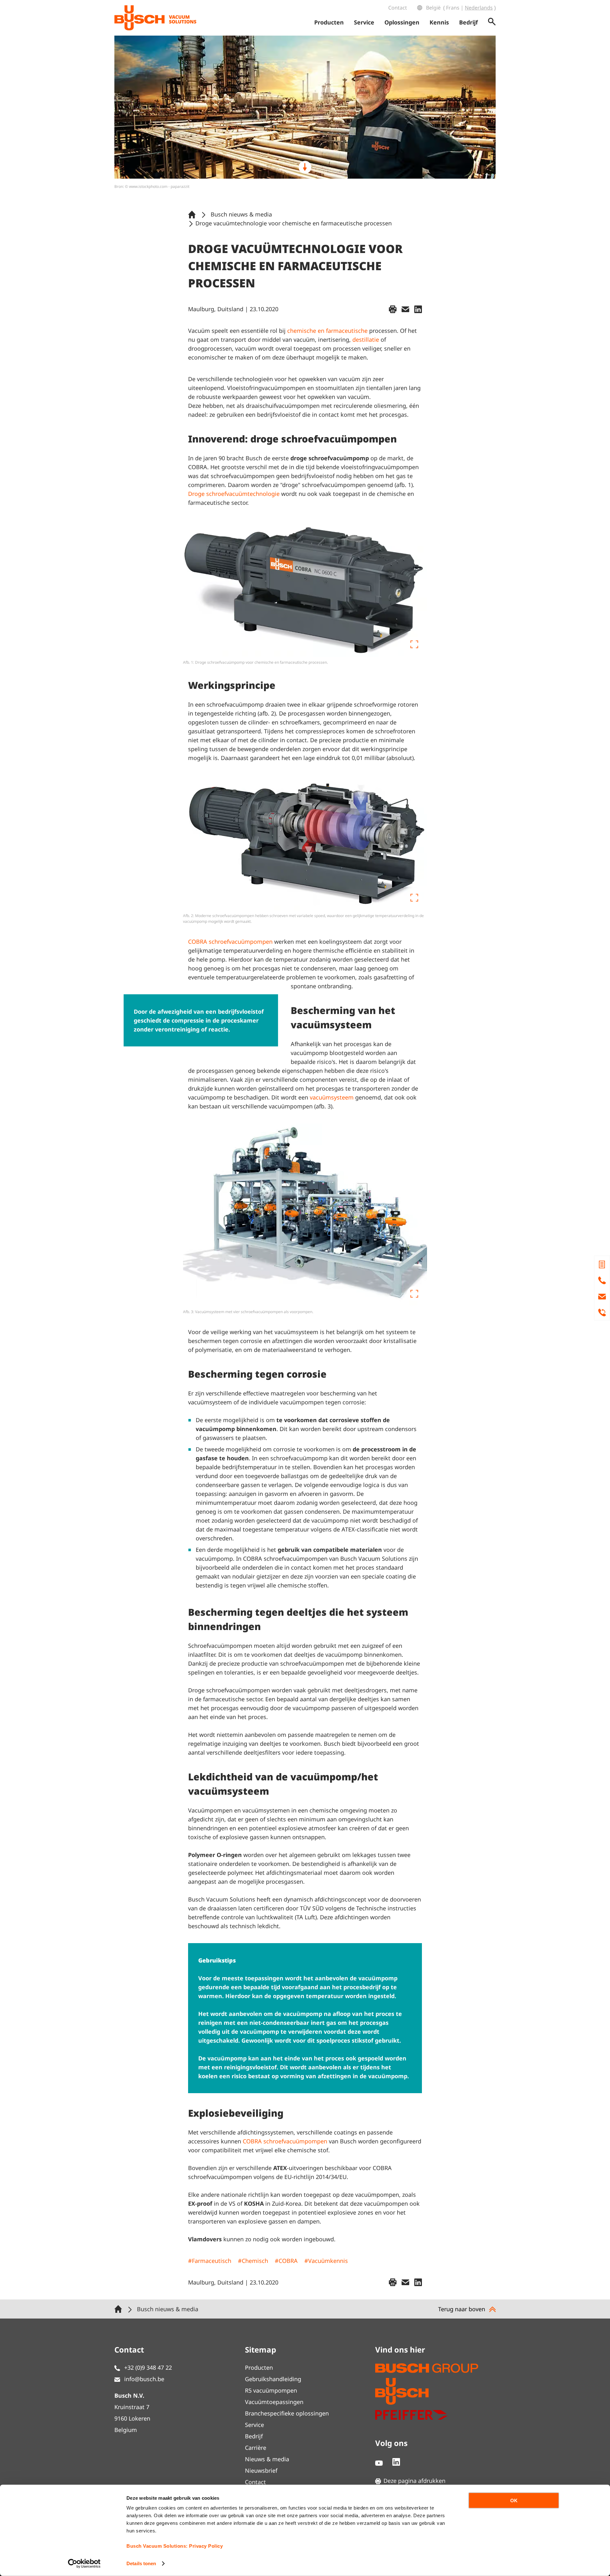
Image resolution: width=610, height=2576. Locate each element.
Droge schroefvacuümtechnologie (234, 494)
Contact (398, 8)
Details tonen (141, 2563)
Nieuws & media (267, 2459)
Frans (453, 8)
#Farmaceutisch (210, 2261)
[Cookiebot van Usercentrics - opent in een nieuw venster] (84, 2564)
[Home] (193, 214)
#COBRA (286, 2261)
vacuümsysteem (332, 1097)
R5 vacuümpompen (271, 2390)
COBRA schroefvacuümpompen (230, 942)
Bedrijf (254, 2436)
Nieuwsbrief (261, 2470)
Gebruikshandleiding (273, 2379)
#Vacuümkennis (326, 2261)
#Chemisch (253, 2261)
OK (514, 2501)
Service (254, 2425)
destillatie (366, 339)
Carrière (256, 2448)
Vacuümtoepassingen (274, 2402)
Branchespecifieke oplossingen (287, 2413)
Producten (259, 2367)
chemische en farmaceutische (327, 331)
